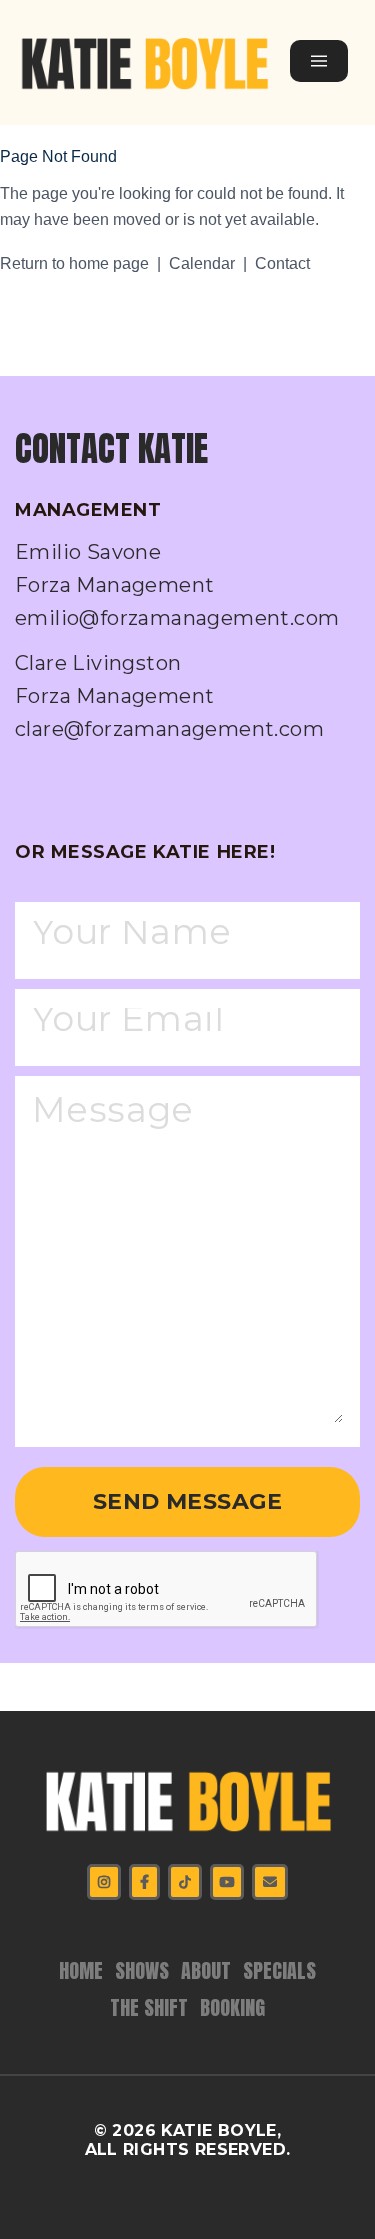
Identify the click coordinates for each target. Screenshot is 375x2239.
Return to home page (74, 263)
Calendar (202, 263)
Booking (232, 2007)
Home (81, 1970)
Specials (279, 1970)
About (206, 1970)
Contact (282, 263)
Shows (142, 1970)
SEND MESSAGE (187, 1501)
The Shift (149, 2007)
